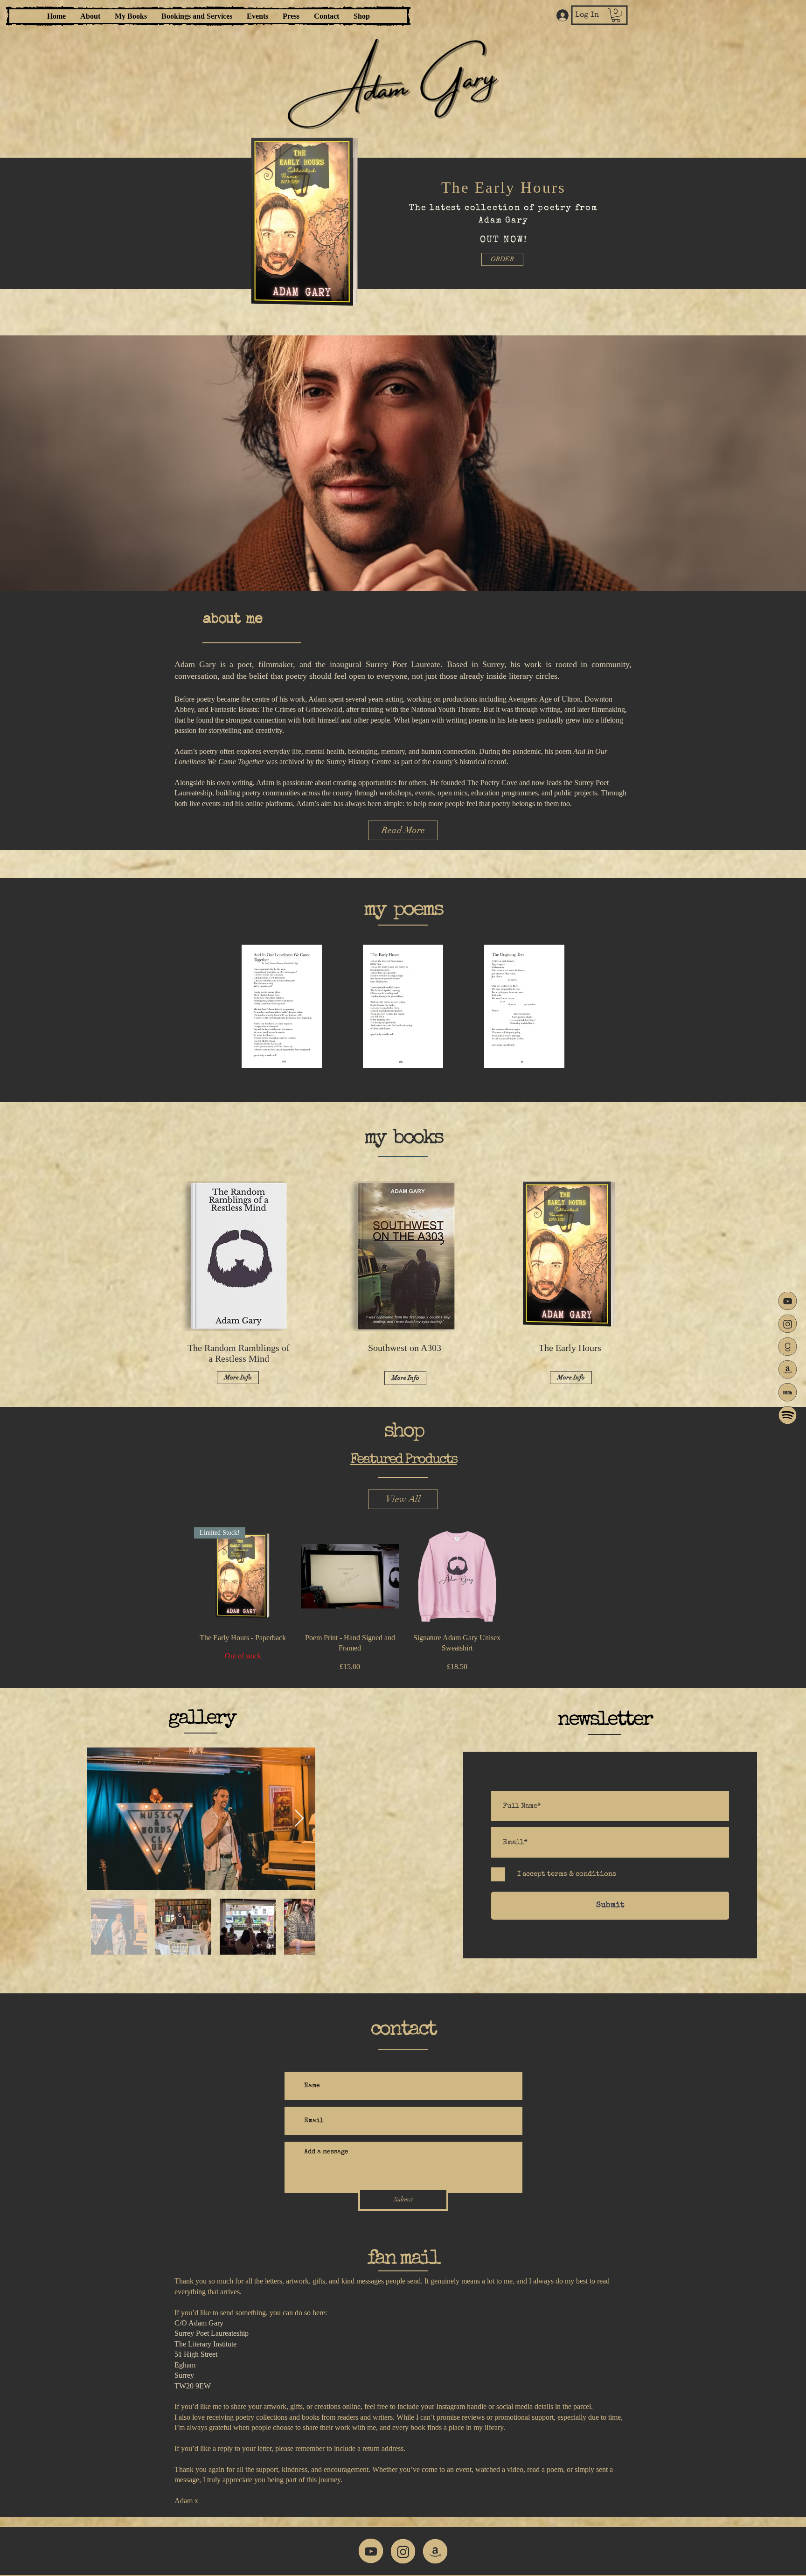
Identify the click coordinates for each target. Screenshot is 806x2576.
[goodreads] (788, 1347)
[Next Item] (299, 1819)
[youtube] (788, 1301)
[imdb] (788, 1392)
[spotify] (788, 1415)
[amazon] (788, 1369)
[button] (616, 15)
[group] (403, 1600)
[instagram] (788, 1324)
